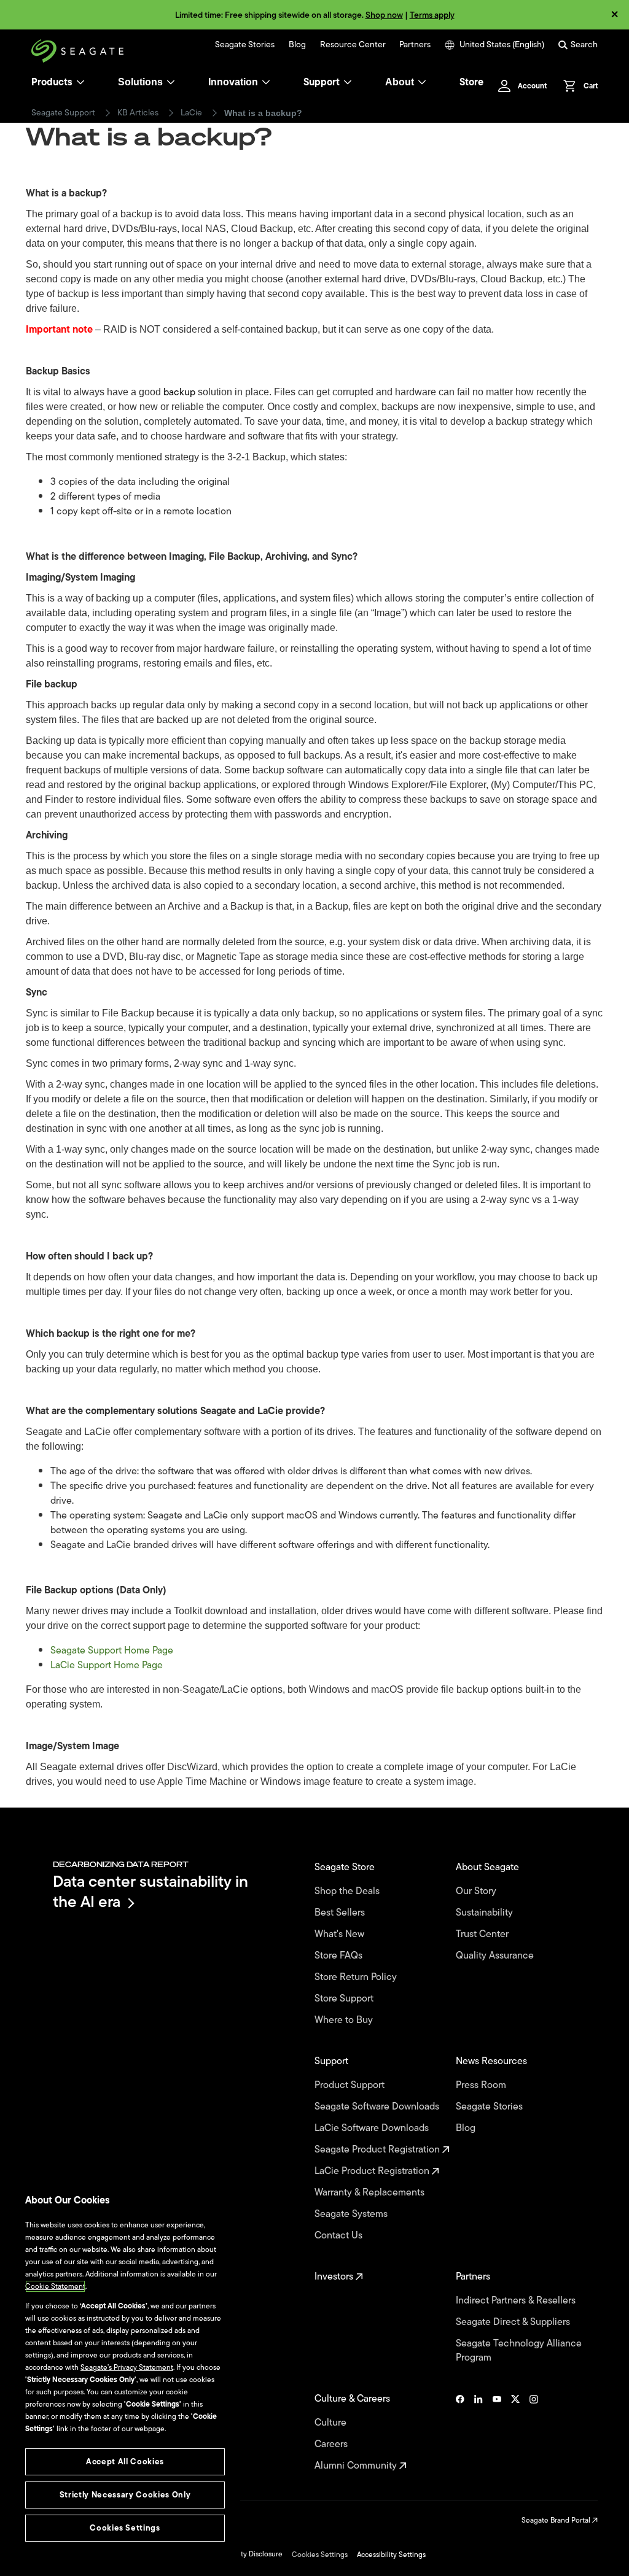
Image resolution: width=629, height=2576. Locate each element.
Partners (415, 45)
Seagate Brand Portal (557, 2520)
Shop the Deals (350, 1891)
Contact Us (340, 2236)
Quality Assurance (496, 1956)
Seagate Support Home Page (112, 1650)
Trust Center (483, 1934)
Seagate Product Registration (378, 2150)
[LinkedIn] (479, 2432)
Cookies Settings (320, 2555)
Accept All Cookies (125, 2462)
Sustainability (486, 1913)
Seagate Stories (245, 45)
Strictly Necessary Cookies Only (125, 2495)
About (400, 82)
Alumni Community (357, 2466)
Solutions (140, 82)
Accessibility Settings (391, 2555)
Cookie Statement (55, 2286)
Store (471, 82)
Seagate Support (63, 113)
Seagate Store (346, 1867)
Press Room (482, 2085)
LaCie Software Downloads (373, 2128)
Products (52, 82)
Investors (335, 2277)
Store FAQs (340, 1956)
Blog (297, 45)
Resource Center (353, 45)
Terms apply (432, 15)
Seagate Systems (352, 2214)
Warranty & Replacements (371, 2193)
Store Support (345, 1999)
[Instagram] (534, 2432)
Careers (332, 2444)
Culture (332, 2423)
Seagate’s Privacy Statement (127, 2367)
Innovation (233, 82)
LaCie (191, 113)
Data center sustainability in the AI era (150, 1891)
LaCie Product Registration (373, 2171)
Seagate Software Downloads (378, 2107)
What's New (341, 1934)
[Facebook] (460, 2432)
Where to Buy (345, 2020)
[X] (515, 2432)
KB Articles (138, 113)
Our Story (477, 1891)
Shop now (384, 15)
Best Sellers (341, 1913)
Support (322, 82)
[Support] (348, 82)
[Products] (80, 82)
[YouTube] (497, 2432)
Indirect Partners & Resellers (517, 2301)
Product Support (351, 2085)
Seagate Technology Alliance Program (519, 2351)
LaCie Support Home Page (107, 1665)
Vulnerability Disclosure (244, 2554)
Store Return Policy (357, 1977)
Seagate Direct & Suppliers (514, 2322)
